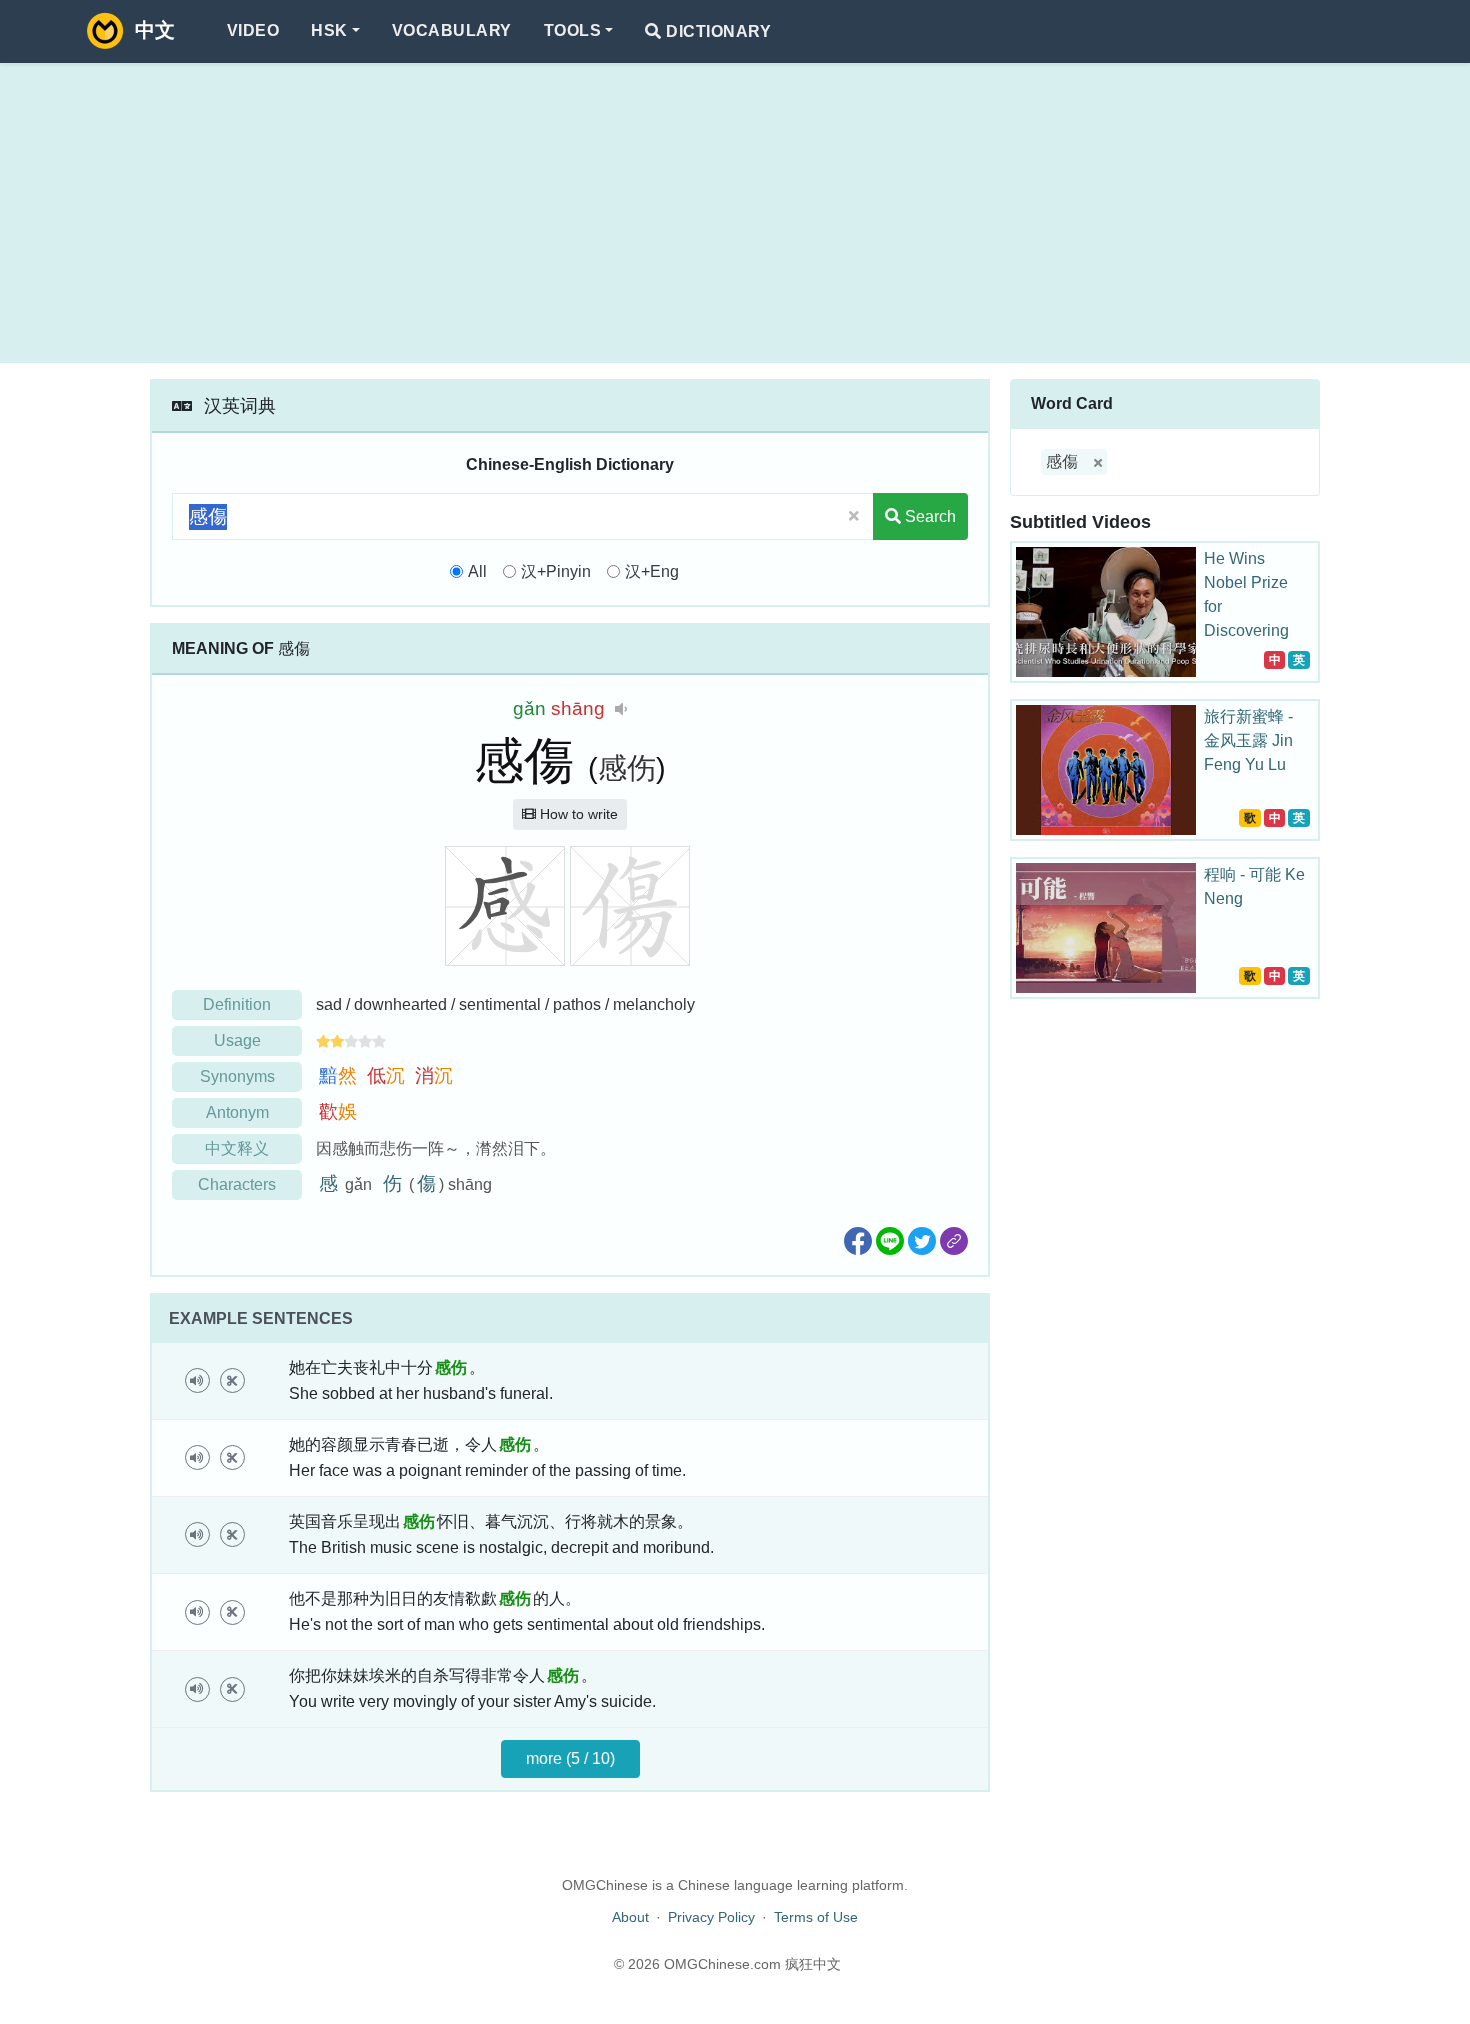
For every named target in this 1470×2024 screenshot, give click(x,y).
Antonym (237, 1112)
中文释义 (237, 1148)
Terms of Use (816, 1917)
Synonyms (237, 1076)
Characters (237, 1184)
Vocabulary (452, 30)
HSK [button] (329, 30)
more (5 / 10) (570, 1758)
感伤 (627, 768)
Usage (237, 1040)
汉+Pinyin (556, 571)
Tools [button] (572, 30)
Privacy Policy (711, 1917)
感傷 (1062, 461)
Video (253, 30)
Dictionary (716, 31)
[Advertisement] (735, 213)
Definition (237, 1004)
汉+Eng (652, 571)
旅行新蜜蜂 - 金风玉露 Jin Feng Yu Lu (1248, 740)
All (477, 571)
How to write (577, 814)
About (630, 1917)
